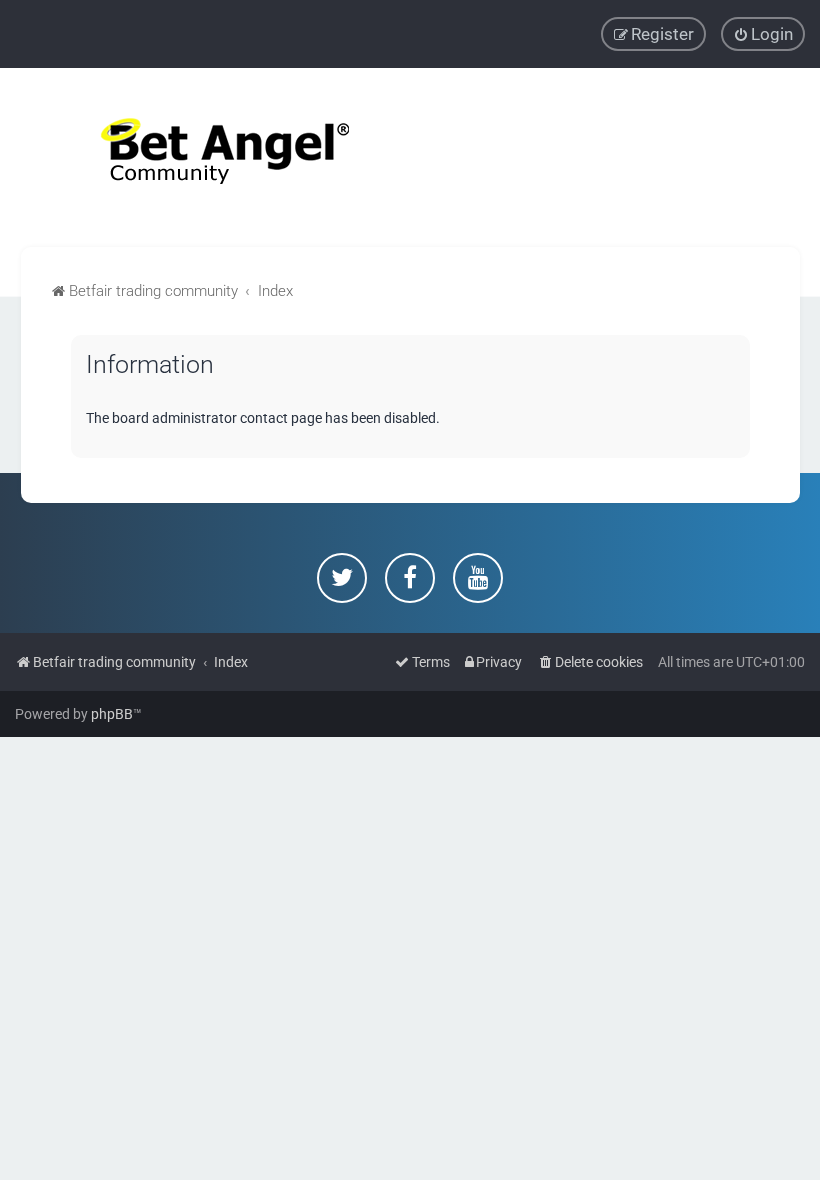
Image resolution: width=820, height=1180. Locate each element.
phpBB (112, 714)
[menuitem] (763, 34)
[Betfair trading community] (200, 157)
